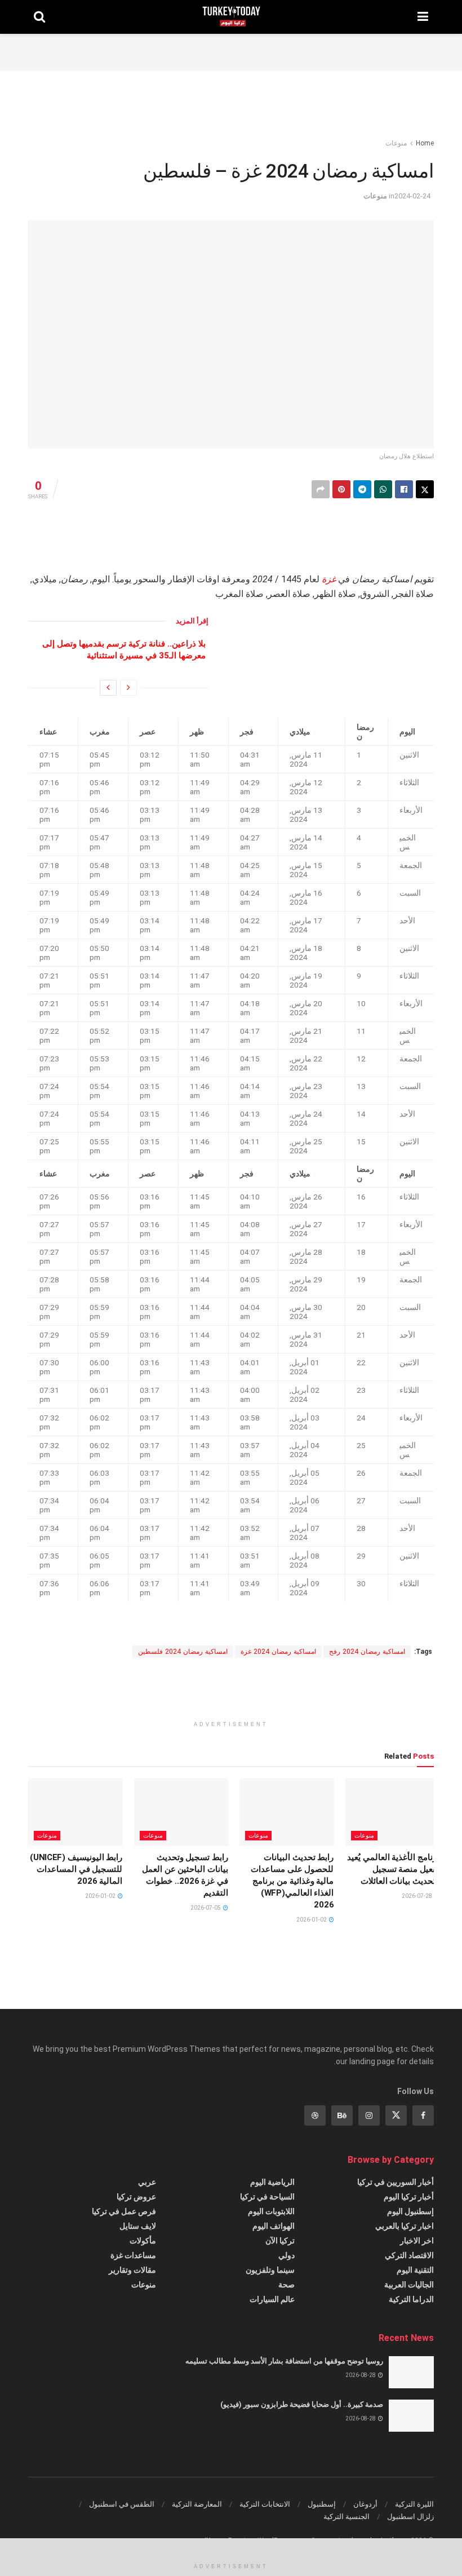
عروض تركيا (136, 2197)
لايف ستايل (138, 2226)
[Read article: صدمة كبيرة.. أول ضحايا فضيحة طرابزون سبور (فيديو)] (411, 2416)
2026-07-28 (417, 1896)
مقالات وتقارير (132, 2270)
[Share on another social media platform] (321, 489)
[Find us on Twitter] (396, 2115)
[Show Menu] (423, 17)
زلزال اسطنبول (410, 2517)
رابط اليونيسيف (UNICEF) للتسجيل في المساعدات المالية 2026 (76, 1869)
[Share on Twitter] (425, 489)
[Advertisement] (231, 51)
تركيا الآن (280, 2241)
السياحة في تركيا (267, 2197)
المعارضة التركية (197, 2504)
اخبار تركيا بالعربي (405, 2226)
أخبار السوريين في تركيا (396, 2182)
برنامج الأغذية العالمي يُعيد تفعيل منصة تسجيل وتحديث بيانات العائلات (393, 1869)
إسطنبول (322, 2504)
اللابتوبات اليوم (271, 2211)
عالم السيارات (272, 2299)
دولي (286, 2255)
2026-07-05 (206, 1908)
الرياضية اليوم (272, 2182)
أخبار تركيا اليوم (409, 2197)
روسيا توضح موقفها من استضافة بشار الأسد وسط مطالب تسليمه (284, 2361)
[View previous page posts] (128, 688)
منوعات (396, 143)
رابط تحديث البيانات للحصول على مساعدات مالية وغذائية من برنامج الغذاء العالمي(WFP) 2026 (292, 1881)
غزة (329, 579)
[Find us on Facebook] (423, 2115)
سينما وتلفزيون (270, 2270)
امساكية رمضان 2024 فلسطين (183, 1652)
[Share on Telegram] (362, 489)
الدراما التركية (411, 2299)
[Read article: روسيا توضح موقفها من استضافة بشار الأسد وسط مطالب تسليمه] (411, 2372)
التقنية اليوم (415, 2270)
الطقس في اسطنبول (122, 2504)
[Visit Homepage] (231, 17)
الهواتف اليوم (274, 2226)
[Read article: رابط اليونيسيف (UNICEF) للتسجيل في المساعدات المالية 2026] (75, 1812)
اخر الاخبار (417, 2241)
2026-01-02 (312, 1920)
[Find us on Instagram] (369, 2115)
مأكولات (143, 2241)
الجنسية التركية (346, 2517)
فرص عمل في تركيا (124, 2211)
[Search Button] (39, 17)
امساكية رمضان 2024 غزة (278, 1652)
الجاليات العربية (409, 2285)
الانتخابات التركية (265, 2504)
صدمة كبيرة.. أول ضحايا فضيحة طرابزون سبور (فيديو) (302, 2404)
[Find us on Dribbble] (315, 2115)
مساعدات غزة (133, 2255)
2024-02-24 (412, 196)
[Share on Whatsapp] (383, 489)
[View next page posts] (108, 688)
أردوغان (365, 2504)
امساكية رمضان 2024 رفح (367, 1652)
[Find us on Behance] (342, 2115)
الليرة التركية (414, 2504)
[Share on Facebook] (404, 489)
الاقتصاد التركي (409, 2255)
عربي (147, 2182)
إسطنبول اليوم (410, 2211)
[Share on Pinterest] (341, 489)
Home (425, 143)
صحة (286, 2285)
